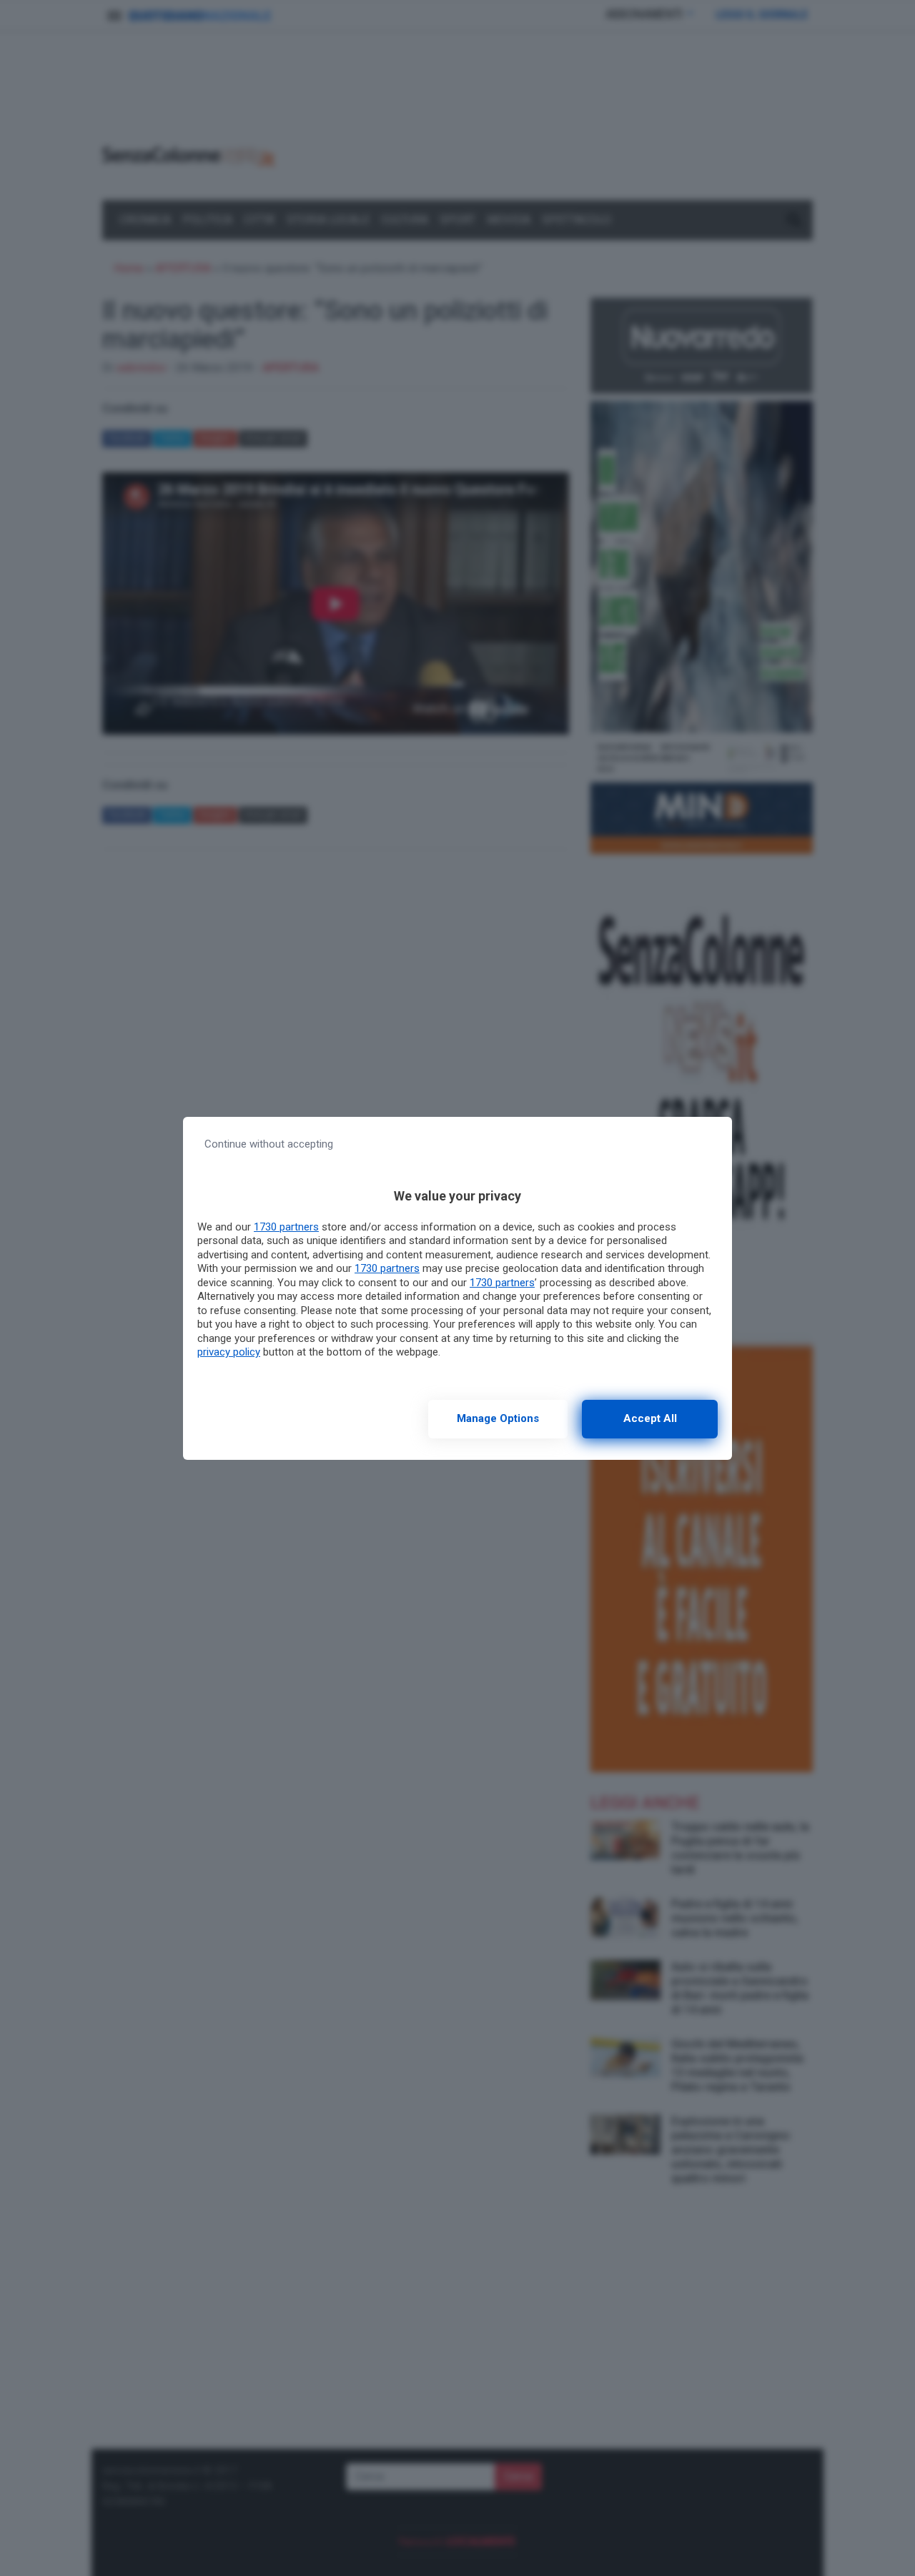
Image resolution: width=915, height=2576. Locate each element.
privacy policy (229, 1352)
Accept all (650, 1418)
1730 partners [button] (286, 1227)
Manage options (498, 1418)
